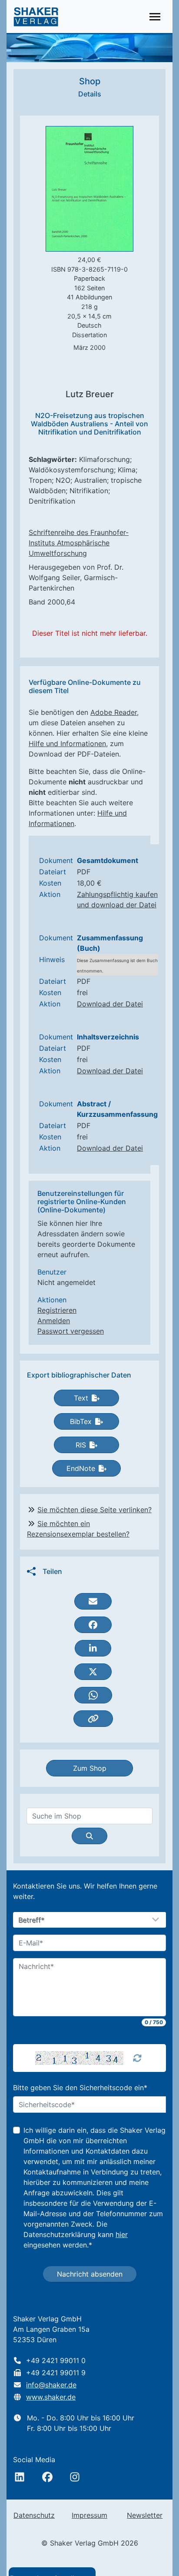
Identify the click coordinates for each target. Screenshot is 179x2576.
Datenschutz (34, 2515)
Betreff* (32, 1920)
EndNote (81, 1468)
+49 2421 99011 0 (56, 2360)
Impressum (89, 2515)
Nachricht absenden (90, 2274)
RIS (81, 1445)
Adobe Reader (114, 712)
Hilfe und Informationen (67, 744)
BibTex (81, 1421)
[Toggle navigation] (155, 17)
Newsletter (145, 2515)
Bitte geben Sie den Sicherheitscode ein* (80, 2088)
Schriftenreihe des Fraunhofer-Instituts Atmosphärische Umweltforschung (79, 543)
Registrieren (57, 1310)
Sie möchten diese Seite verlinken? (94, 1510)
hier (122, 2234)
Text (81, 1398)
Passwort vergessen (71, 1331)
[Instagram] (75, 2477)
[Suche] (89, 1836)
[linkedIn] (20, 2477)
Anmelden (54, 1321)
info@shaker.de (51, 2385)
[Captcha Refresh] (137, 2058)
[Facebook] (47, 2477)
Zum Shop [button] (90, 1768)
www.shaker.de (51, 2397)
